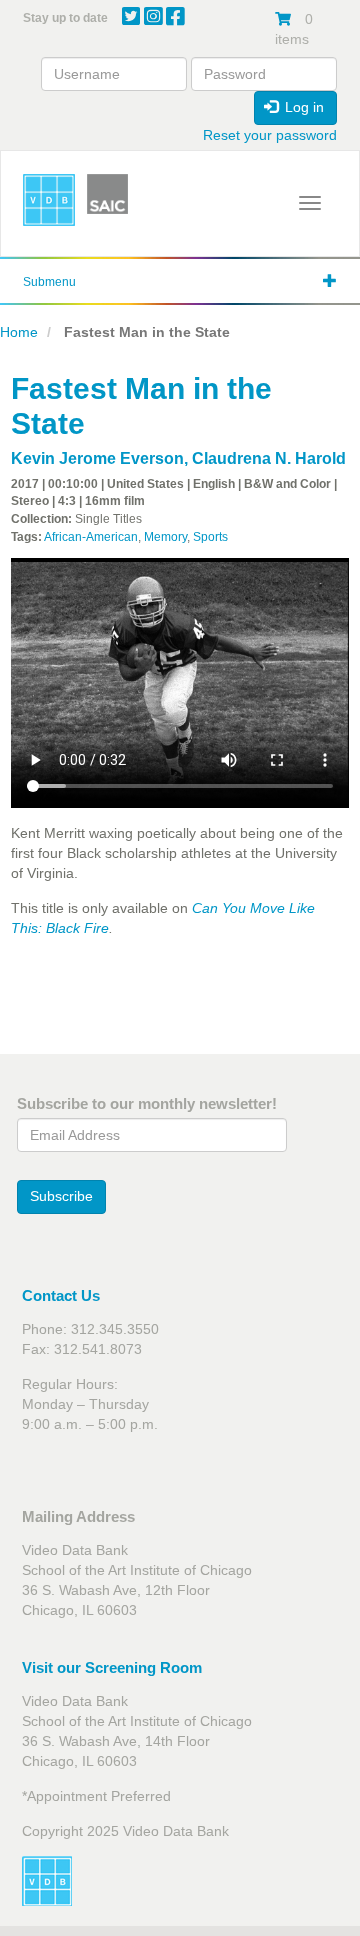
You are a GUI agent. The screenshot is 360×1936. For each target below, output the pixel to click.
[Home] (49, 200)
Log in (302, 107)
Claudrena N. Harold (269, 458)
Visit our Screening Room (112, 1667)
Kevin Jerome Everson (97, 458)
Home (19, 332)
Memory (165, 537)
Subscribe (61, 1196)
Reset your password (270, 135)
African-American (91, 537)
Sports (210, 537)
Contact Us (61, 1295)
